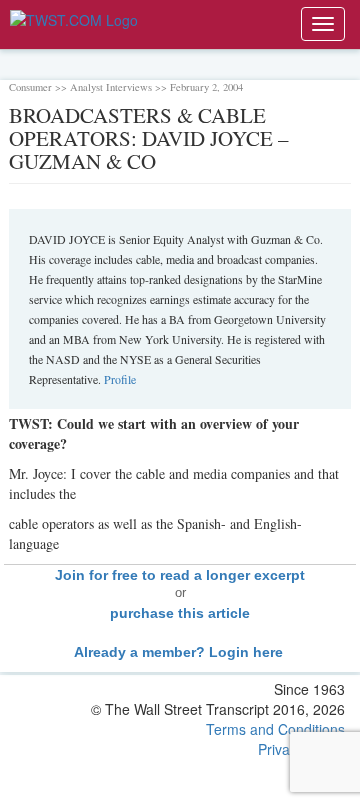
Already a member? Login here (180, 652)
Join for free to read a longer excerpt (180, 575)
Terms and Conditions (275, 729)
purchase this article (180, 613)
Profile (120, 379)
